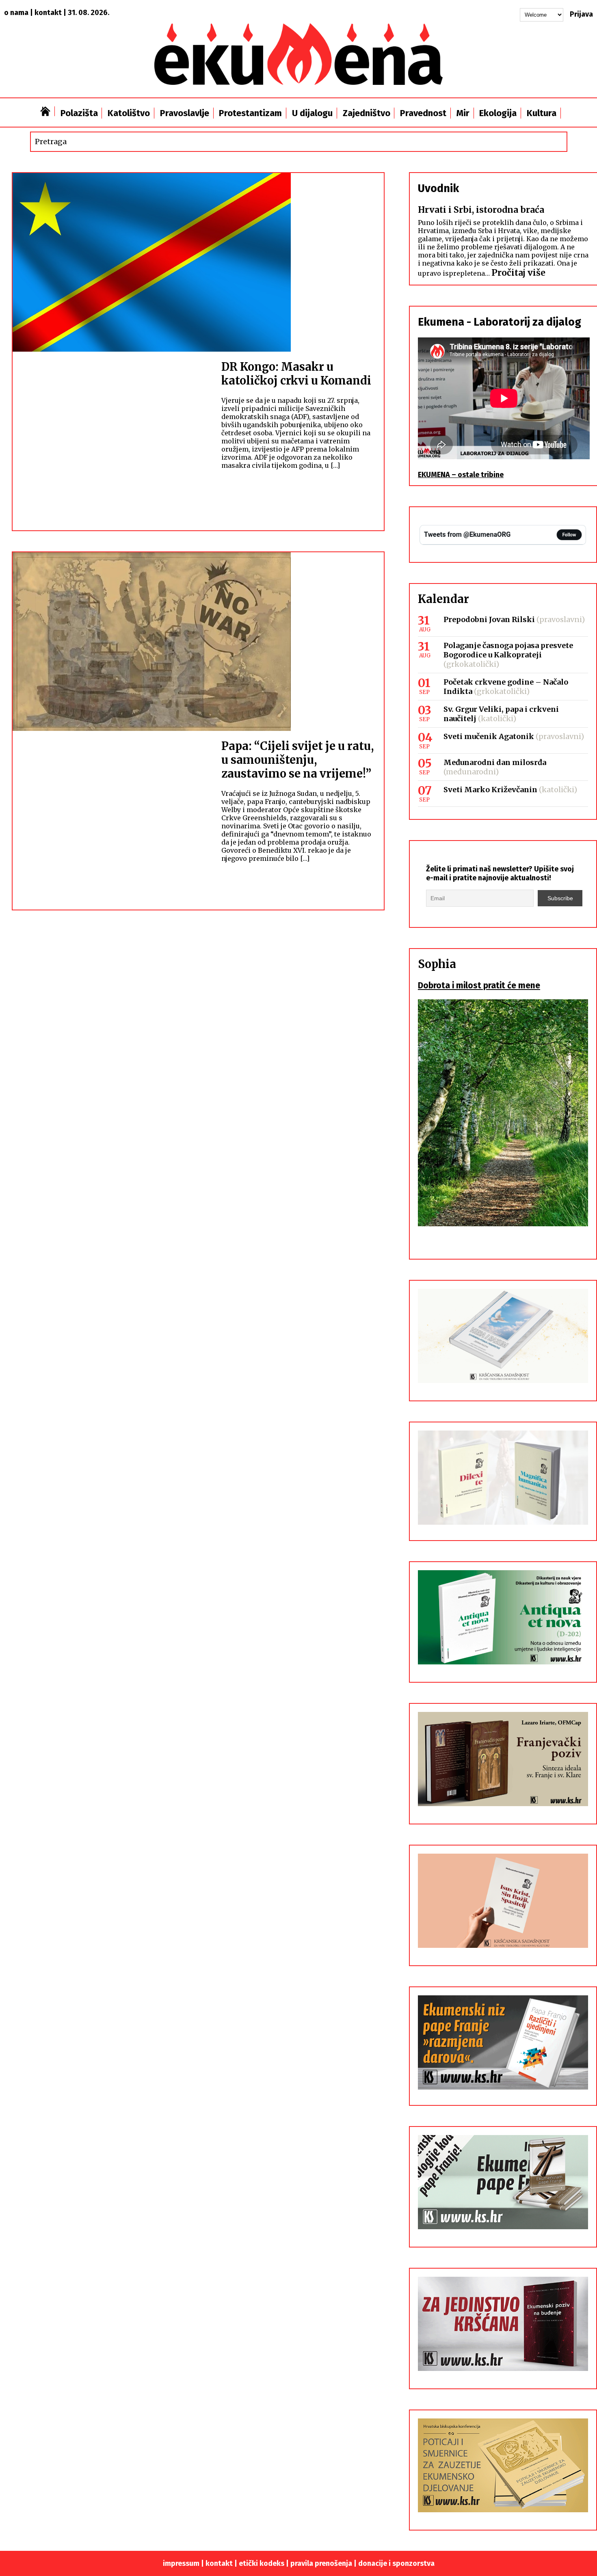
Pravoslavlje (185, 113)
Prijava (581, 14)
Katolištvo (129, 113)
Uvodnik (438, 188)
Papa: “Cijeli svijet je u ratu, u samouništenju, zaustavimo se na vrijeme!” (297, 760)
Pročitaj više (518, 273)
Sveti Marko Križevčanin (490, 790)
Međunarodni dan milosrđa (495, 762)
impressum (181, 2563)
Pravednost (423, 113)
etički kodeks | (265, 2563)
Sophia (437, 964)
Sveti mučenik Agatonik (489, 736)
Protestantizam (250, 113)
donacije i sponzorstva (396, 2563)
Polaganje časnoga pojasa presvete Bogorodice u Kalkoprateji (508, 650)
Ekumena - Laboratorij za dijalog (500, 322)
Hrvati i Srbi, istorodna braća (481, 210)
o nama (16, 13)
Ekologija (498, 113)
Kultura (542, 113)
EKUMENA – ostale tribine (461, 475)
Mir (463, 113)
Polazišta (79, 113)
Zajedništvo (367, 113)
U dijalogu (312, 113)
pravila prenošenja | (324, 2563)
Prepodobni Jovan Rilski (489, 619)
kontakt (48, 13)
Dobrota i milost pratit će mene (479, 985)
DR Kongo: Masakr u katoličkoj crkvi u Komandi (296, 374)
